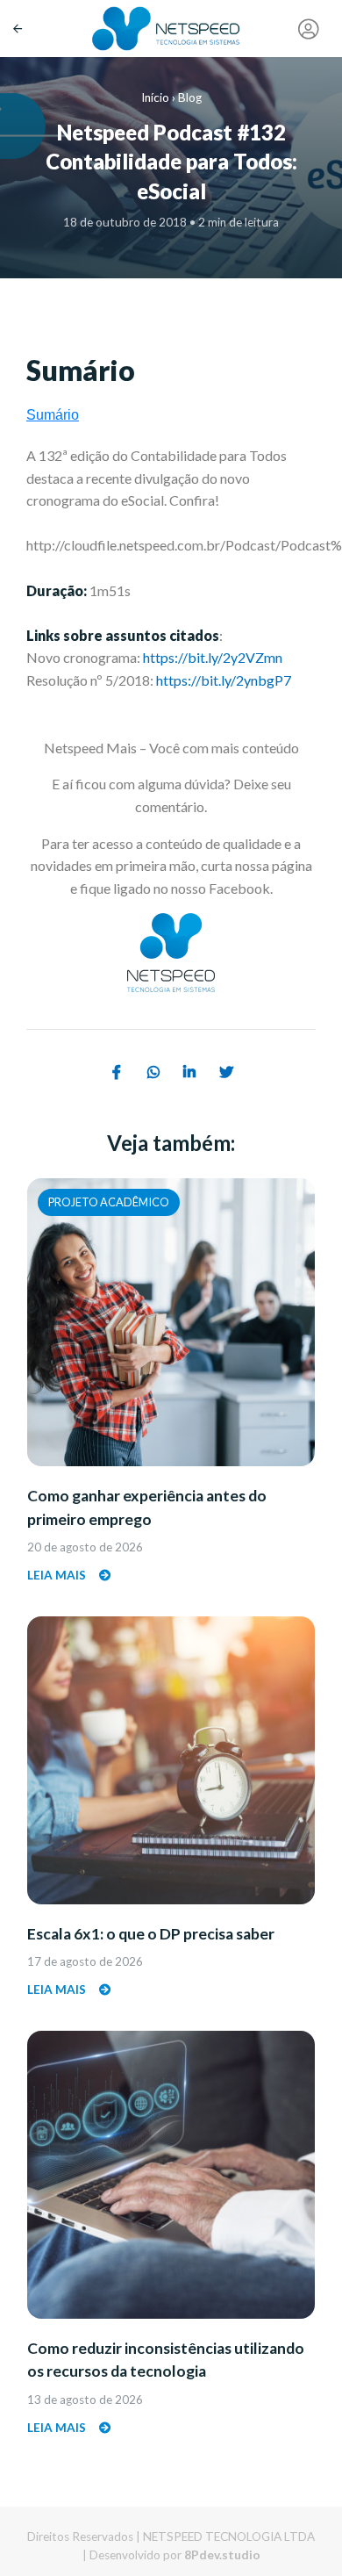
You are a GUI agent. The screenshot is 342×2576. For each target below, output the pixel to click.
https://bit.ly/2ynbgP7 (224, 680)
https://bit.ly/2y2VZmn (213, 657)
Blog (190, 97)
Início (155, 97)
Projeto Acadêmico (109, 1202)
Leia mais (58, 1575)
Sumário (53, 415)
